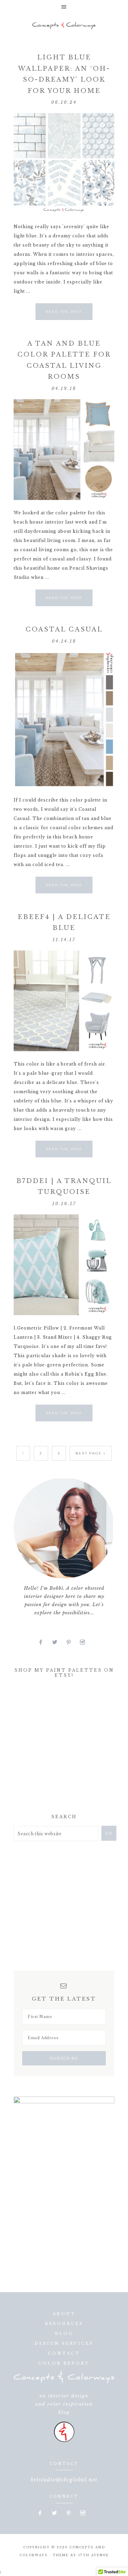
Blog (64, 2334)
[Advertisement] (65, 1748)
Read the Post (64, 312)
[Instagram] (85, 1642)
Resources (64, 2324)
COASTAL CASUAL (64, 629)
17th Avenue (94, 2555)
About (64, 2314)
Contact (64, 2353)
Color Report (64, 2363)
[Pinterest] (71, 1642)
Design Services (64, 2343)
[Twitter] (58, 1642)
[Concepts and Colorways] (64, 26)
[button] (64, 7)
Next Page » (91, 1453)
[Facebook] (43, 1642)
